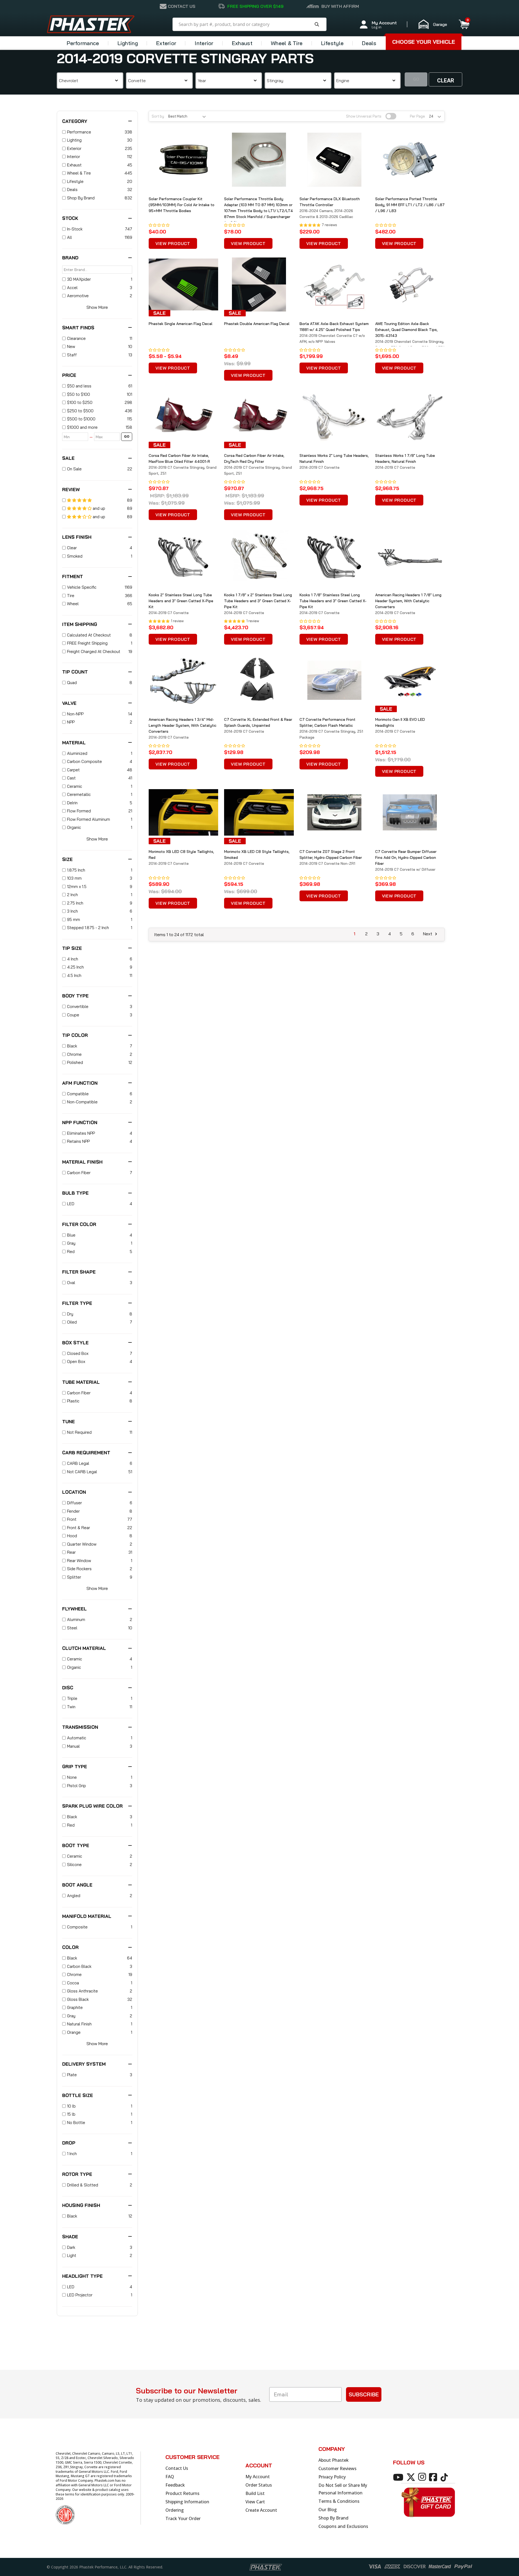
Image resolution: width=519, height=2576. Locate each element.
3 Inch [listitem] (72, 911)
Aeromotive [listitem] (78, 296)
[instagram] (423, 2477)
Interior (204, 43)
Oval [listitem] (71, 1283)
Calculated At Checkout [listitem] (89, 635)
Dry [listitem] (70, 1314)
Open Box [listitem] (76, 1361)
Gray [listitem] (71, 1243)
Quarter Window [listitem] (82, 1544)
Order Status (259, 2485)
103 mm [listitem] (74, 878)
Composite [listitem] (77, 1927)
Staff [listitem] (72, 355)
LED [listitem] (71, 1204)
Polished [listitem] (75, 1062)
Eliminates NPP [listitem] (81, 1133)
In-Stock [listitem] (75, 229)
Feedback (175, 2485)
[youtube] (399, 2477)
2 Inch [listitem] (72, 895)
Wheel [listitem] (73, 604)
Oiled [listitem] (72, 1322)
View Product (173, 243)
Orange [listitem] (74, 2032)
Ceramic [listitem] (75, 786)
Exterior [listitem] (74, 148)
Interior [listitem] (74, 157)
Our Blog (328, 2510)
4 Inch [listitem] (73, 959)
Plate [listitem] (72, 2075)
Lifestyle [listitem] (75, 181)
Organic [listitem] (74, 827)
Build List (255, 2493)
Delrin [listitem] (72, 803)
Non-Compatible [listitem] (82, 1102)
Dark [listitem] (71, 2247)
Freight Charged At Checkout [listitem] (94, 651)
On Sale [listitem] (74, 469)
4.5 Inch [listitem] (74, 975)
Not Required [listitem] (79, 1432)
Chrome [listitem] (74, 1054)
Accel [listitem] (72, 288)
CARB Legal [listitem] (78, 1463)
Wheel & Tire (287, 43)
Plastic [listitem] (73, 1401)
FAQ (170, 2477)
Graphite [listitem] (75, 2007)
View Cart (255, 2502)
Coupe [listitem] (73, 1015)
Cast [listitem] (71, 778)
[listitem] (97, 386)
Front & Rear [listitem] (79, 1528)
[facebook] (434, 2477)
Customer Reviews (337, 2468)
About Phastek (334, 2460)
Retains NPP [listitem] (78, 1141)
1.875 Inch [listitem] (76, 870)
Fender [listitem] (73, 1511)
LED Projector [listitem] (80, 2295)
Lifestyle (332, 43)
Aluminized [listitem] (77, 753)
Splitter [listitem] (74, 1577)
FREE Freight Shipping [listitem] (87, 643)
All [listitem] (69, 237)
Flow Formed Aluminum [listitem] (89, 819)
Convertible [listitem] (78, 1006)
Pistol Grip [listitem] (76, 1786)
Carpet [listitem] (73, 770)
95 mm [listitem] (74, 919)
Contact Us (177, 2468)
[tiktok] (445, 2477)
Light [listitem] (72, 2255)
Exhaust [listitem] (74, 165)
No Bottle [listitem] (76, 2123)
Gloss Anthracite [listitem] (82, 1991)
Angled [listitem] (74, 1896)
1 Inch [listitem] (72, 2154)
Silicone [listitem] (74, 1865)
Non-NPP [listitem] (75, 714)
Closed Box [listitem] (78, 1353)
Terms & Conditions (339, 2501)
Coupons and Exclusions (343, 2526)
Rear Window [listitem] (79, 1561)
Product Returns (182, 2493)
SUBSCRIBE (364, 2394)
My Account (258, 2477)
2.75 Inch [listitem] (75, 903)
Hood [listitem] (72, 1536)
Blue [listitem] (71, 1235)
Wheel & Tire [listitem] (79, 173)
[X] (412, 2477)
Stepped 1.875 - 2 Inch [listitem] (88, 928)
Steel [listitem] (72, 1628)
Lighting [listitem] (74, 140)
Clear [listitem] (72, 548)
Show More (97, 307)
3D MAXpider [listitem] (79, 279)
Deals (369, 43)
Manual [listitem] (73, 1746)
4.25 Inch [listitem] (75, 967)
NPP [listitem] (71, 722)
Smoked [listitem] (75, 556)
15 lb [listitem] (71, 2114)
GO (127, 436)
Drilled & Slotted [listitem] (83, 2185)
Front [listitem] (72, 1519)
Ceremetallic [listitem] (79, 794)
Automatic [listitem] (77, 1738)
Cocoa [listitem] (73, 1983)
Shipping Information (187, 2502)
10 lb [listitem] (71, 2106)
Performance (83, 43)
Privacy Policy (332, 2477)
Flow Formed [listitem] (79, 811)
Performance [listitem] (79, 132)
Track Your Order (183, 2518)
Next (428, 934)
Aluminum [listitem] (76, 1619)
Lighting (128, 43)
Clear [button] (446, 81)
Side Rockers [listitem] (79, 1569)
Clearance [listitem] (76, 338)
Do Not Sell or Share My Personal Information (343, 2489)
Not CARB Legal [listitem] (82, 1472)
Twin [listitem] (71, 1707)
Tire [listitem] (71, 596)
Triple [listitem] (72, 1698)
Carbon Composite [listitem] (84, 761)
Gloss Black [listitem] (78, 1999)
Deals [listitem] (72, 190)
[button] (435, 24)
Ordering (175, 2510)
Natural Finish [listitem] (79, 2024)
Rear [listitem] (71, 1552)
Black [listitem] (72, 1046)
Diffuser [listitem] (74, 1503)
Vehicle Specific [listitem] (82, 587)
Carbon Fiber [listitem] (79, 1173)
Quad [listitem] (72, 683)
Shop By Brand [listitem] (81, 198)
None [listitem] (72, 1777)
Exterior (166, 43)
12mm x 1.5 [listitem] (77, 887)
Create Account (261, 2510)
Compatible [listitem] (78, 1094)
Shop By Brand (333, 2518)
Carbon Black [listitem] (79, 1966)
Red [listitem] (71, 1252)
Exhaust (242, 43)
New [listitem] (71, 346)
